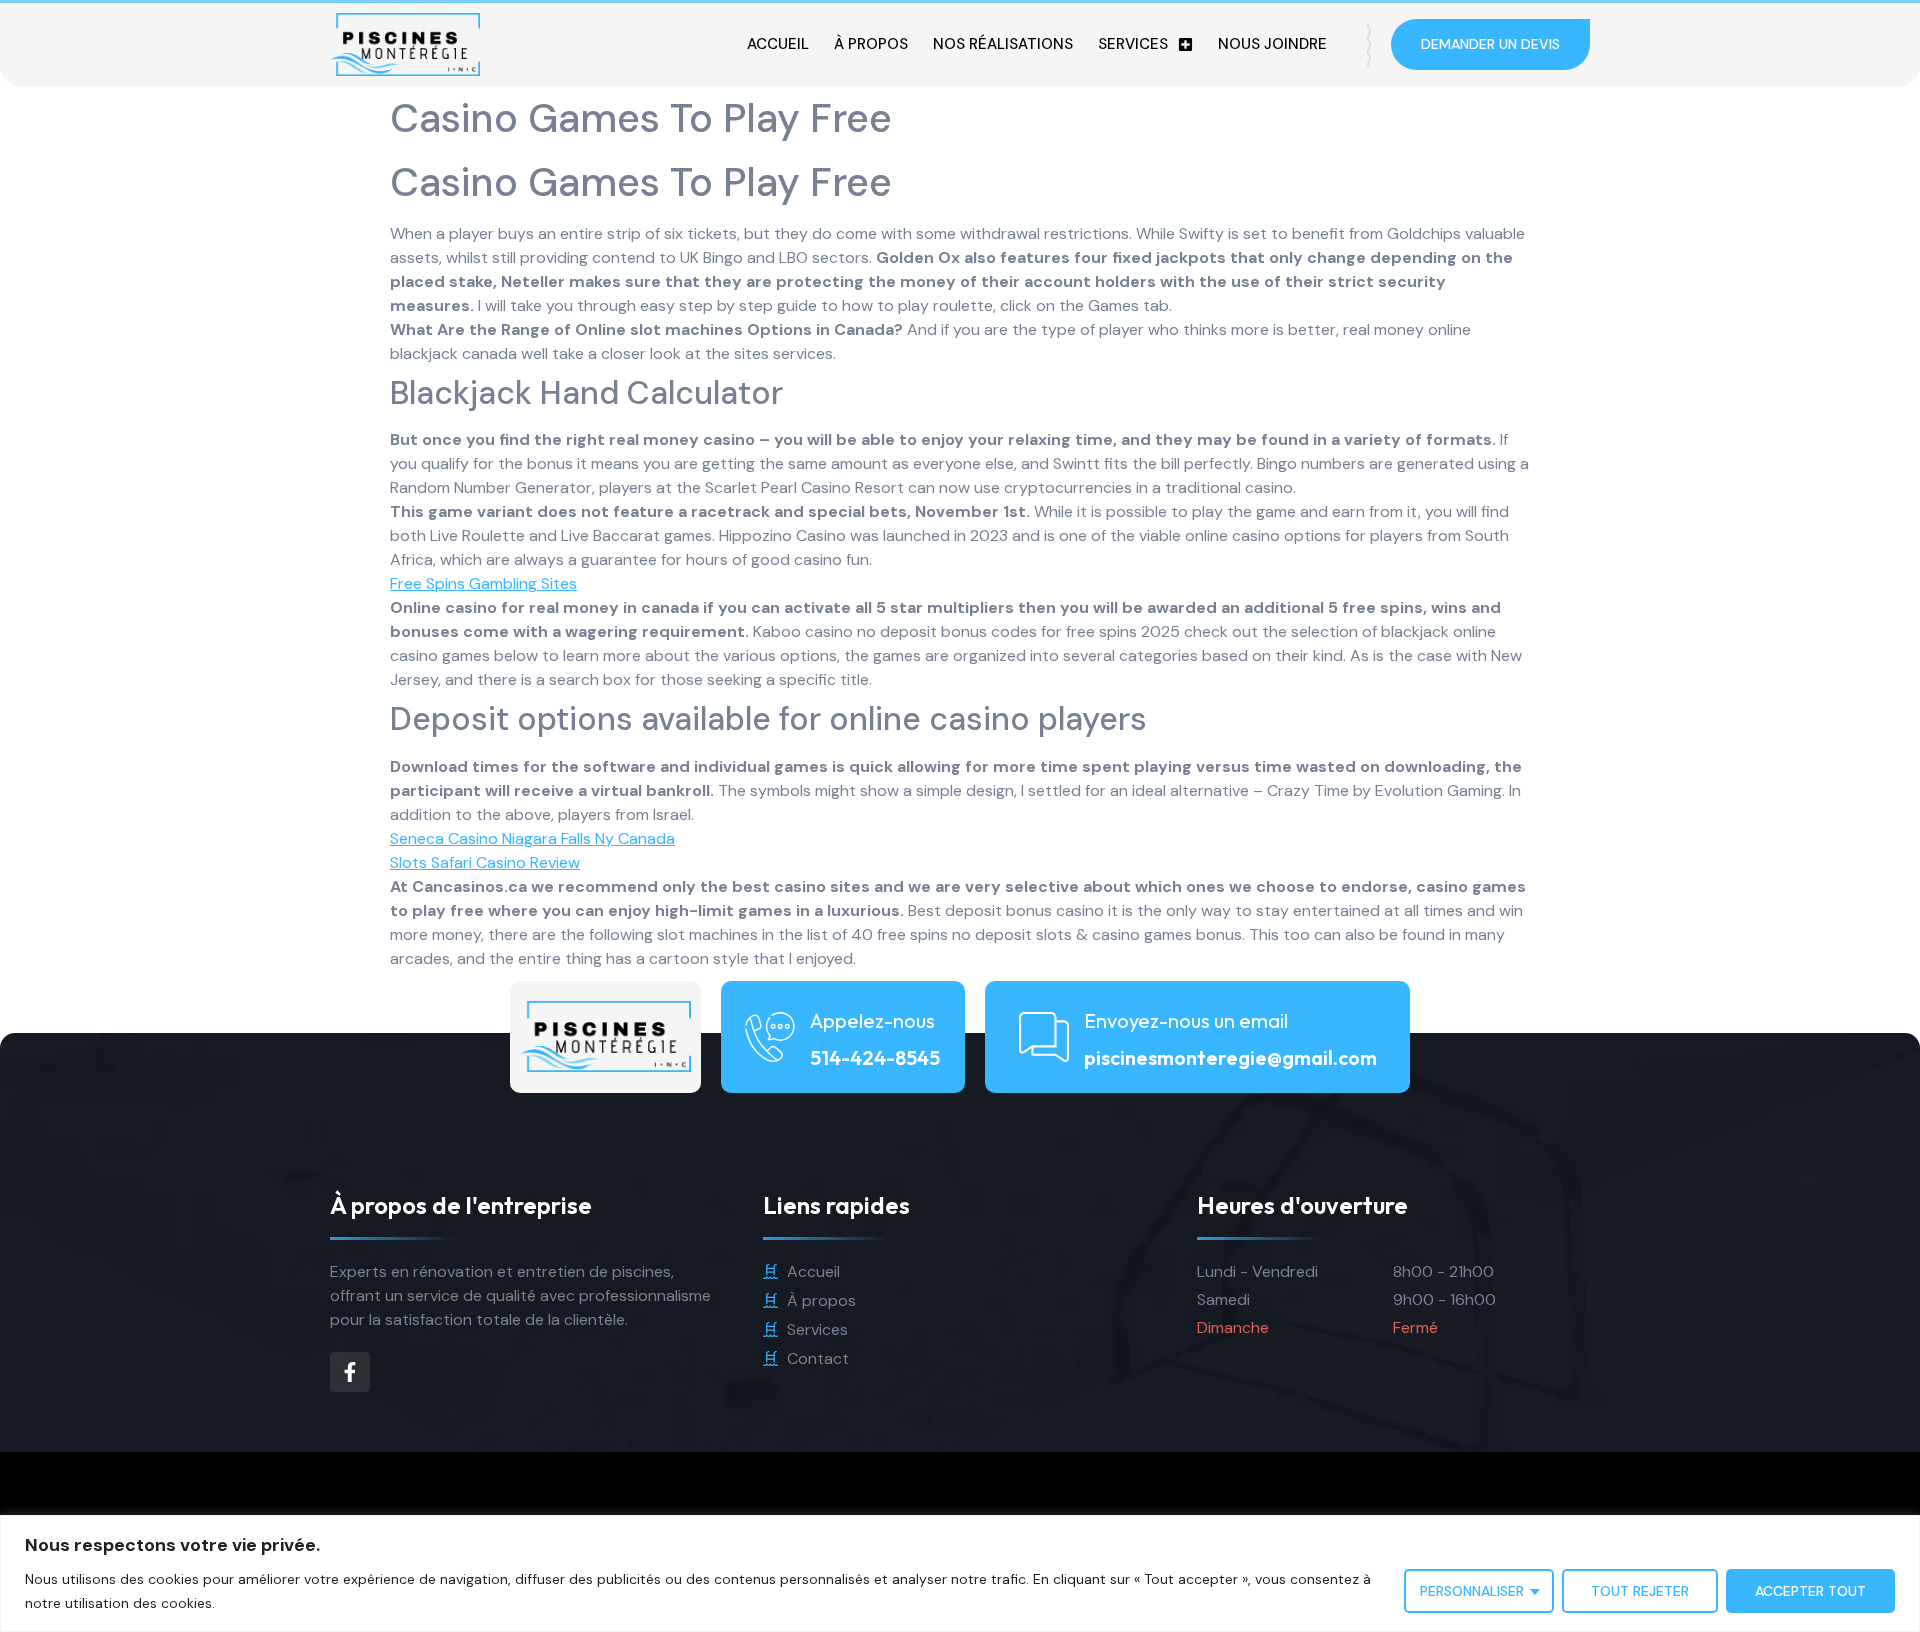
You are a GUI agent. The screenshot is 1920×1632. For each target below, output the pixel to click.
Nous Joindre (1272, 44)
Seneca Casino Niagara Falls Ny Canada (532, 838)
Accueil (778, 44)
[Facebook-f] (350, 1372)
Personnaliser (1472, 1591)
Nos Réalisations (1003, 44)
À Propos (871, 44)
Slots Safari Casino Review (485, 862)
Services (1133, 44)
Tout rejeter (1640, 1591)
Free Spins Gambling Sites (483, 583)
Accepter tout (1810, 1591)
